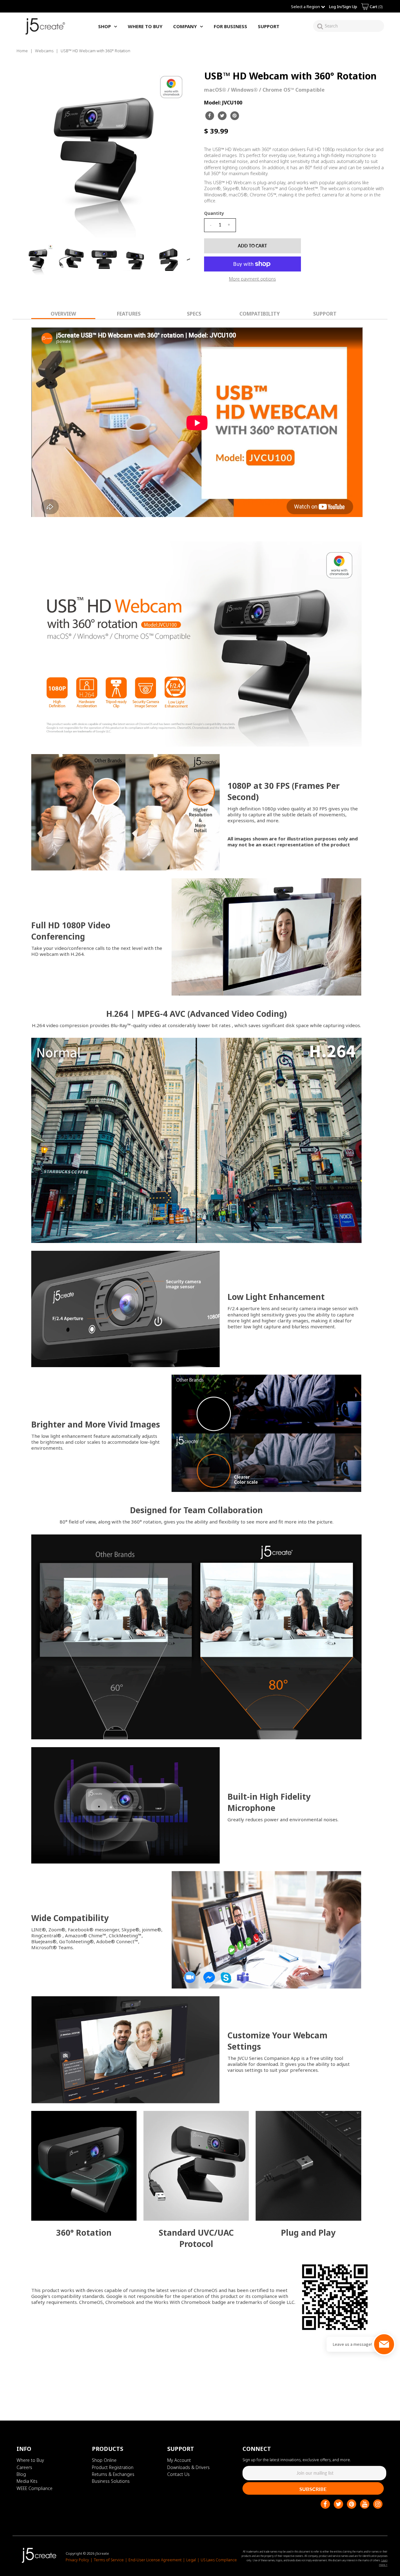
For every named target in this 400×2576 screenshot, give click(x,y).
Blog (21, 2474)
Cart (376, 7)
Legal (191, 2560)
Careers (24, 2467)
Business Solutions (111, 2481)
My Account (179, 2460)
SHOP (105, 26)
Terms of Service (109, 2560)
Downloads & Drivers (188, 2467)
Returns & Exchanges (113, 2474)
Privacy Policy (77, 2560)
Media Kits (27, 2481)
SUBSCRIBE (313, 2489)
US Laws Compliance (219, 2560)
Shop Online (104, 2460)
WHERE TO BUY (145, 26)
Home (22, 51)
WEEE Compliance (35, 2488)
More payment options (252, 279)
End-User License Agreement (155, 2560)
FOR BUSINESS (230, 26)
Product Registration (113, 2467)
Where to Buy (30, 2460)
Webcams (44, 51)
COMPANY (185, 26)
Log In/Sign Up (343, 7)
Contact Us (178, 2474)
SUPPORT (269, 26)
